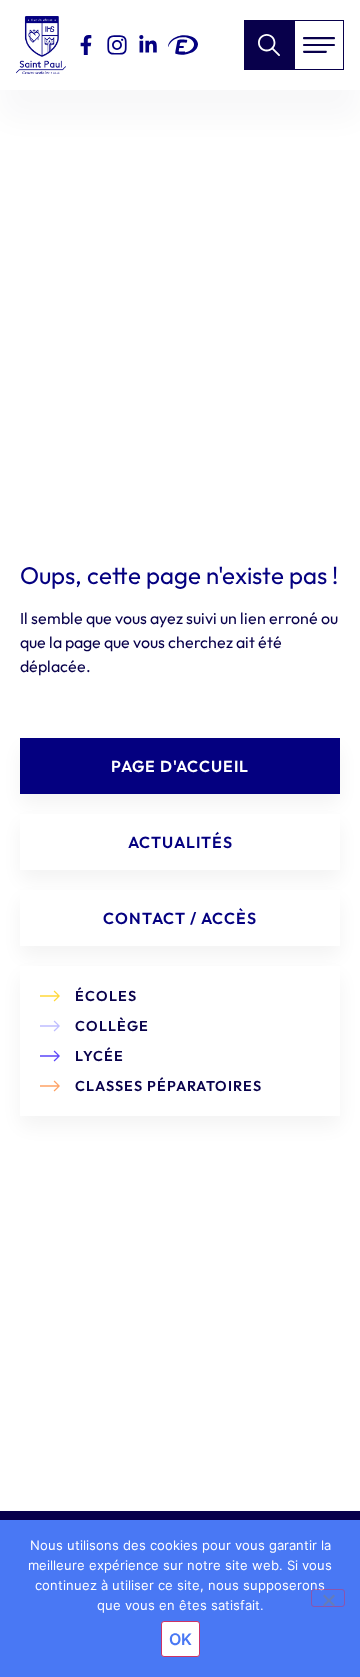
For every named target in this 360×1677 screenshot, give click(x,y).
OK (180, 1639)
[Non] (328, 1598)
